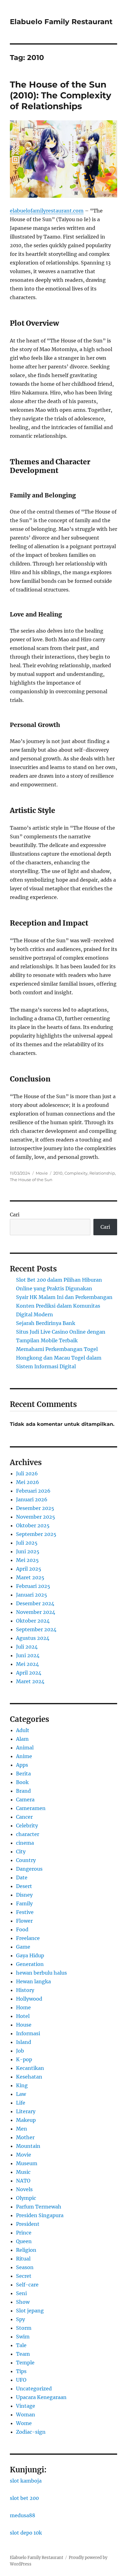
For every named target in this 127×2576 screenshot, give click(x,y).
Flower (24, 1921)
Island (24, 2042)
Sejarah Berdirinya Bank (46, 1323)
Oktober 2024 (33, 1621)
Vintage (26, 2406)
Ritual (23, 2259)
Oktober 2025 (33, 1525)
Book (22, 1782)
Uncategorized (34, 2389)
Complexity (76, 1173)
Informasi (28, 2033)
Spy (20, 2319)
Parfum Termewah (39, 2207)
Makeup (26, 2120)
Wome (24, 2423)
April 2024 (29, 1673)
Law (21, 2094)
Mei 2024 (27, 1664)
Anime (24, 1756)
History (25, 1990)
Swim (23, 2337)
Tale (21, 2345)
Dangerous (29, 1869)
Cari (15, 1215)
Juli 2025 (27, 1543)
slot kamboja (26, 2481)
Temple (25, 2363)
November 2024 (36, 1612)
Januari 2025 (32, 1595)
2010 (58, 1173)
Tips (21, 2371)
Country (26, 1860)
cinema (25, 1843)
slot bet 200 (24, 2498)
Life (21, 2103)
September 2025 (36, 1534)
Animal (25, 1748)
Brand (23, 1791)
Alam (22, 1739)
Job (20, 2051)
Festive (25, 1912)
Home (23, 2007)
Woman (26, 2415)
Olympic (26, 2198)
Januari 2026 (32, 1499)
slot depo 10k (26, 2533)
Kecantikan (30, 2068)
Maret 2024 (30, 1681)
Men (22, 2129)
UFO (21, 2380)
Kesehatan (29, 2077)
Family (24, 1903)
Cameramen (31, 1808)
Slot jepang (30, 2311)
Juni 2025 (28, 1551)
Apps (22, 1765)
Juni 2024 (28, 1655)
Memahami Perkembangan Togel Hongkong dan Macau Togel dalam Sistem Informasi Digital (59, 1358)
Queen (24, 2241)
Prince (24, 2233)
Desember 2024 (35, 1603)
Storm (24, 2328)
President (28, 2224)
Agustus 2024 (33, 1638)
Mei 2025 (27, 1560)
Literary (26, 2111)
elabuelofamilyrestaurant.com (47, 211)
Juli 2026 (27, 1473)
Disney (24, 1895)
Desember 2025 (35, 1508)
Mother (25, 2137)
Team (23, 2354)
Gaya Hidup (30, 1955)
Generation (30, 1964)
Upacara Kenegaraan (41, 2397)
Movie (42, 1173)
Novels (24, 2189)
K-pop (24, 2059)
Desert (24, 1886)
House (24, 2025)
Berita (23, 1774)
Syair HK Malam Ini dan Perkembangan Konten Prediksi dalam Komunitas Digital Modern (64, 1306)
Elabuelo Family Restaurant (61, 22)
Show (23, 2302)
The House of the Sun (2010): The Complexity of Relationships (61, 95)
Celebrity (27, 1826)
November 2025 (36, 1517)
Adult (23, 1730)
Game (23, 1947)
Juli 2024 (27, 1647)
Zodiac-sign (31, 2432)
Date (22, 1877)
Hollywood (29, 1999)
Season (25, 2267)
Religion (26, 2250)
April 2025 (29, 1569)
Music (23, 2172)
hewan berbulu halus (41, 1973)
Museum (27, 2163)
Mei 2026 (28, 1482)
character (28, 1834)
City (21, 1851)
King (22, 2085)
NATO (23, 2181)
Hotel (23, 2016)
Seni (21, 2293)
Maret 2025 (30, 1577)
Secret (24, 2276)
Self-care (27, 2285)
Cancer (24, 1817)
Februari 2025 (33, 1586)
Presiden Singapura (40, 2215)
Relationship (102, 1173)
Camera (25, 1800)
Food (22, 1929)
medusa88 (23, 2515)
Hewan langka (33, 1981)
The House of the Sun (31, 1180)
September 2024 (36, 1629)
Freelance (28, 1938)
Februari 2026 (33, 1491)
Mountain (28, 2146)
